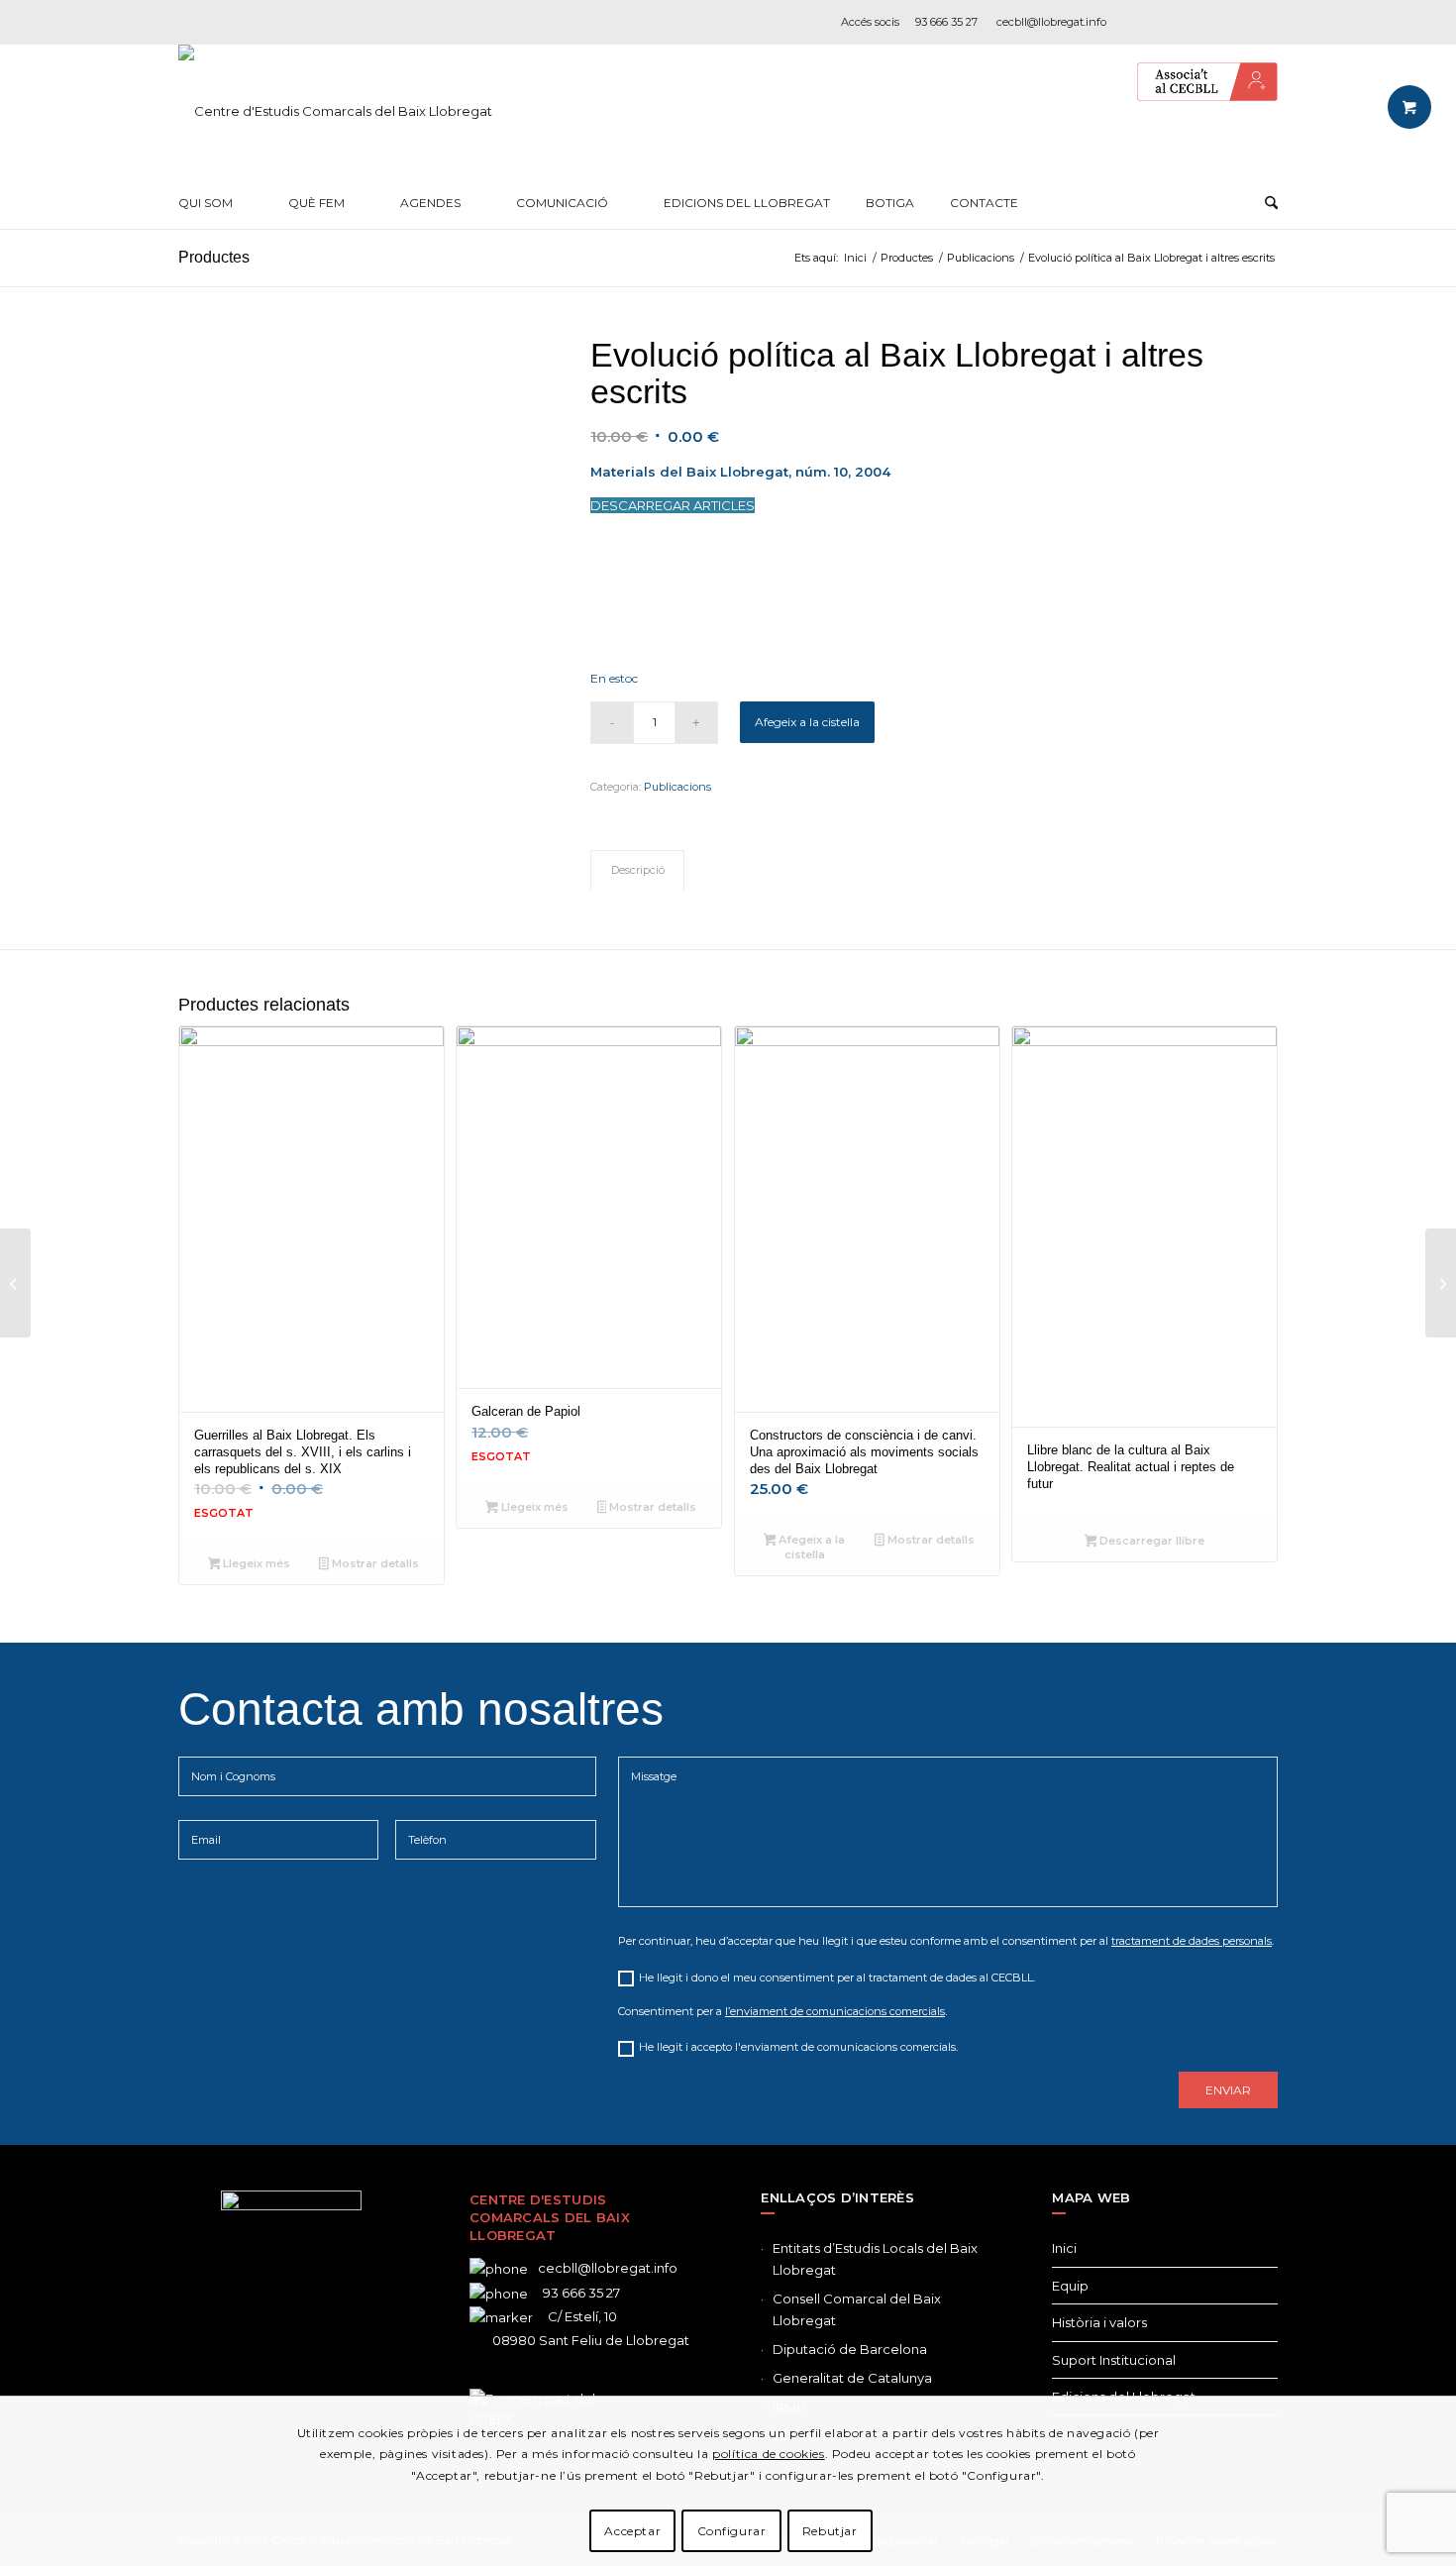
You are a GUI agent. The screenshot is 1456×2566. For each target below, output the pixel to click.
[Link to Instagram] (1203, 22)
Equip (1070, 2286)
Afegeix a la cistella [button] (810, 1547)
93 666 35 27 (946, 22)
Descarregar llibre (1150, 1541)
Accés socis (870, 22)
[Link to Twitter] (261, 2383)
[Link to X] (1174, 22)
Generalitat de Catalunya (852, 2378)
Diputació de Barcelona (850, 2349)
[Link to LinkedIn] (1233, 22)
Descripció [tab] (638, 870)
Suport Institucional (1114, 2360)
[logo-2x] (335, 111)
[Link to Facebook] (1144, 22)
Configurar (732, 2531)
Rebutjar (830, 2531)
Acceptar (632, 2531)
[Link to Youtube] (1263, 22)
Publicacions (677, 787)
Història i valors (1099, 2322)
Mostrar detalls (374, 1563)
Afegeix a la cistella (807, 722)
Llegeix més (255, 1563)
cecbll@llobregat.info (1051, 22)
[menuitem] (215, 203)
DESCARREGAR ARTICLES (673, 505)
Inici (1064, 2248)
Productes (214, 257)
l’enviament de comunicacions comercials (835, 2011)
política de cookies (768, 2454)
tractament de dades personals (1192, 1941)
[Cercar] (1271, 203)
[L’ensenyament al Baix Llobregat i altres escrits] (15, 1283)
